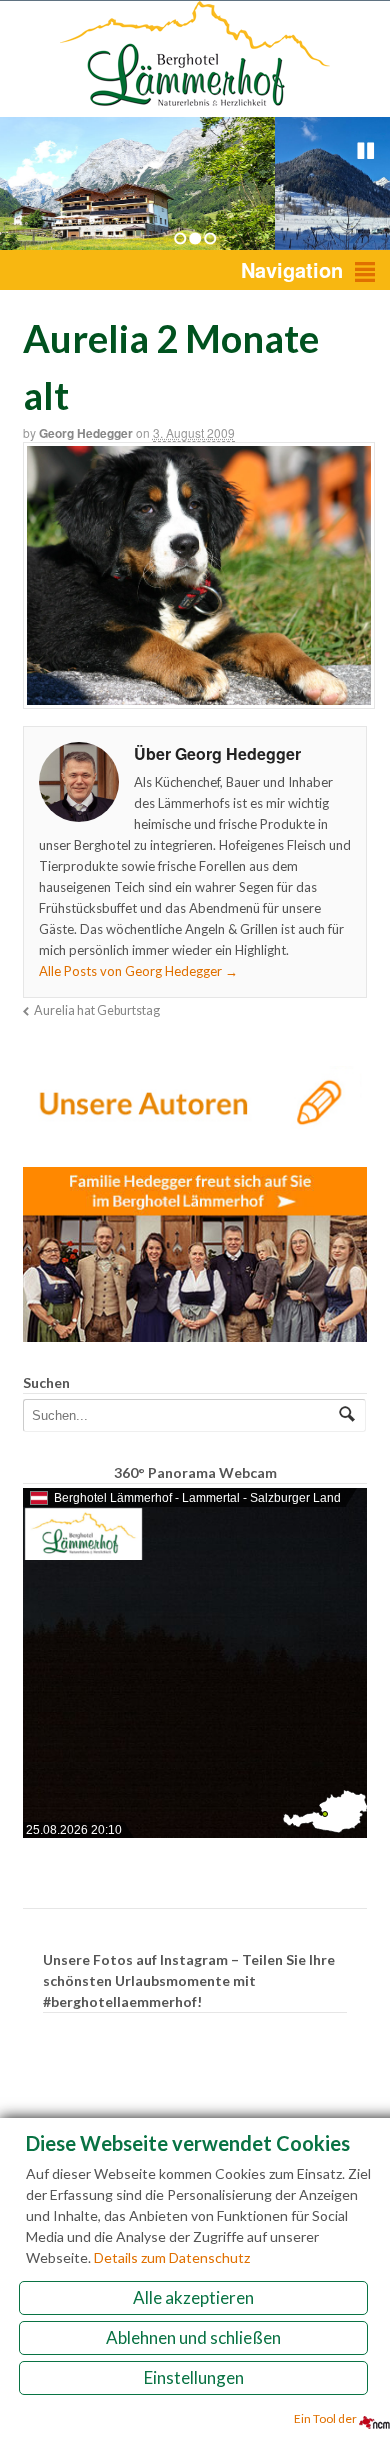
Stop (366, 151)
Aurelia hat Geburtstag (97, 1010)
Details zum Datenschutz (172, 2257)
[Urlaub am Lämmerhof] (195, 106)
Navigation (292, 269)
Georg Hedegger (86, 433)
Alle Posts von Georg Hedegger (138, 971)
